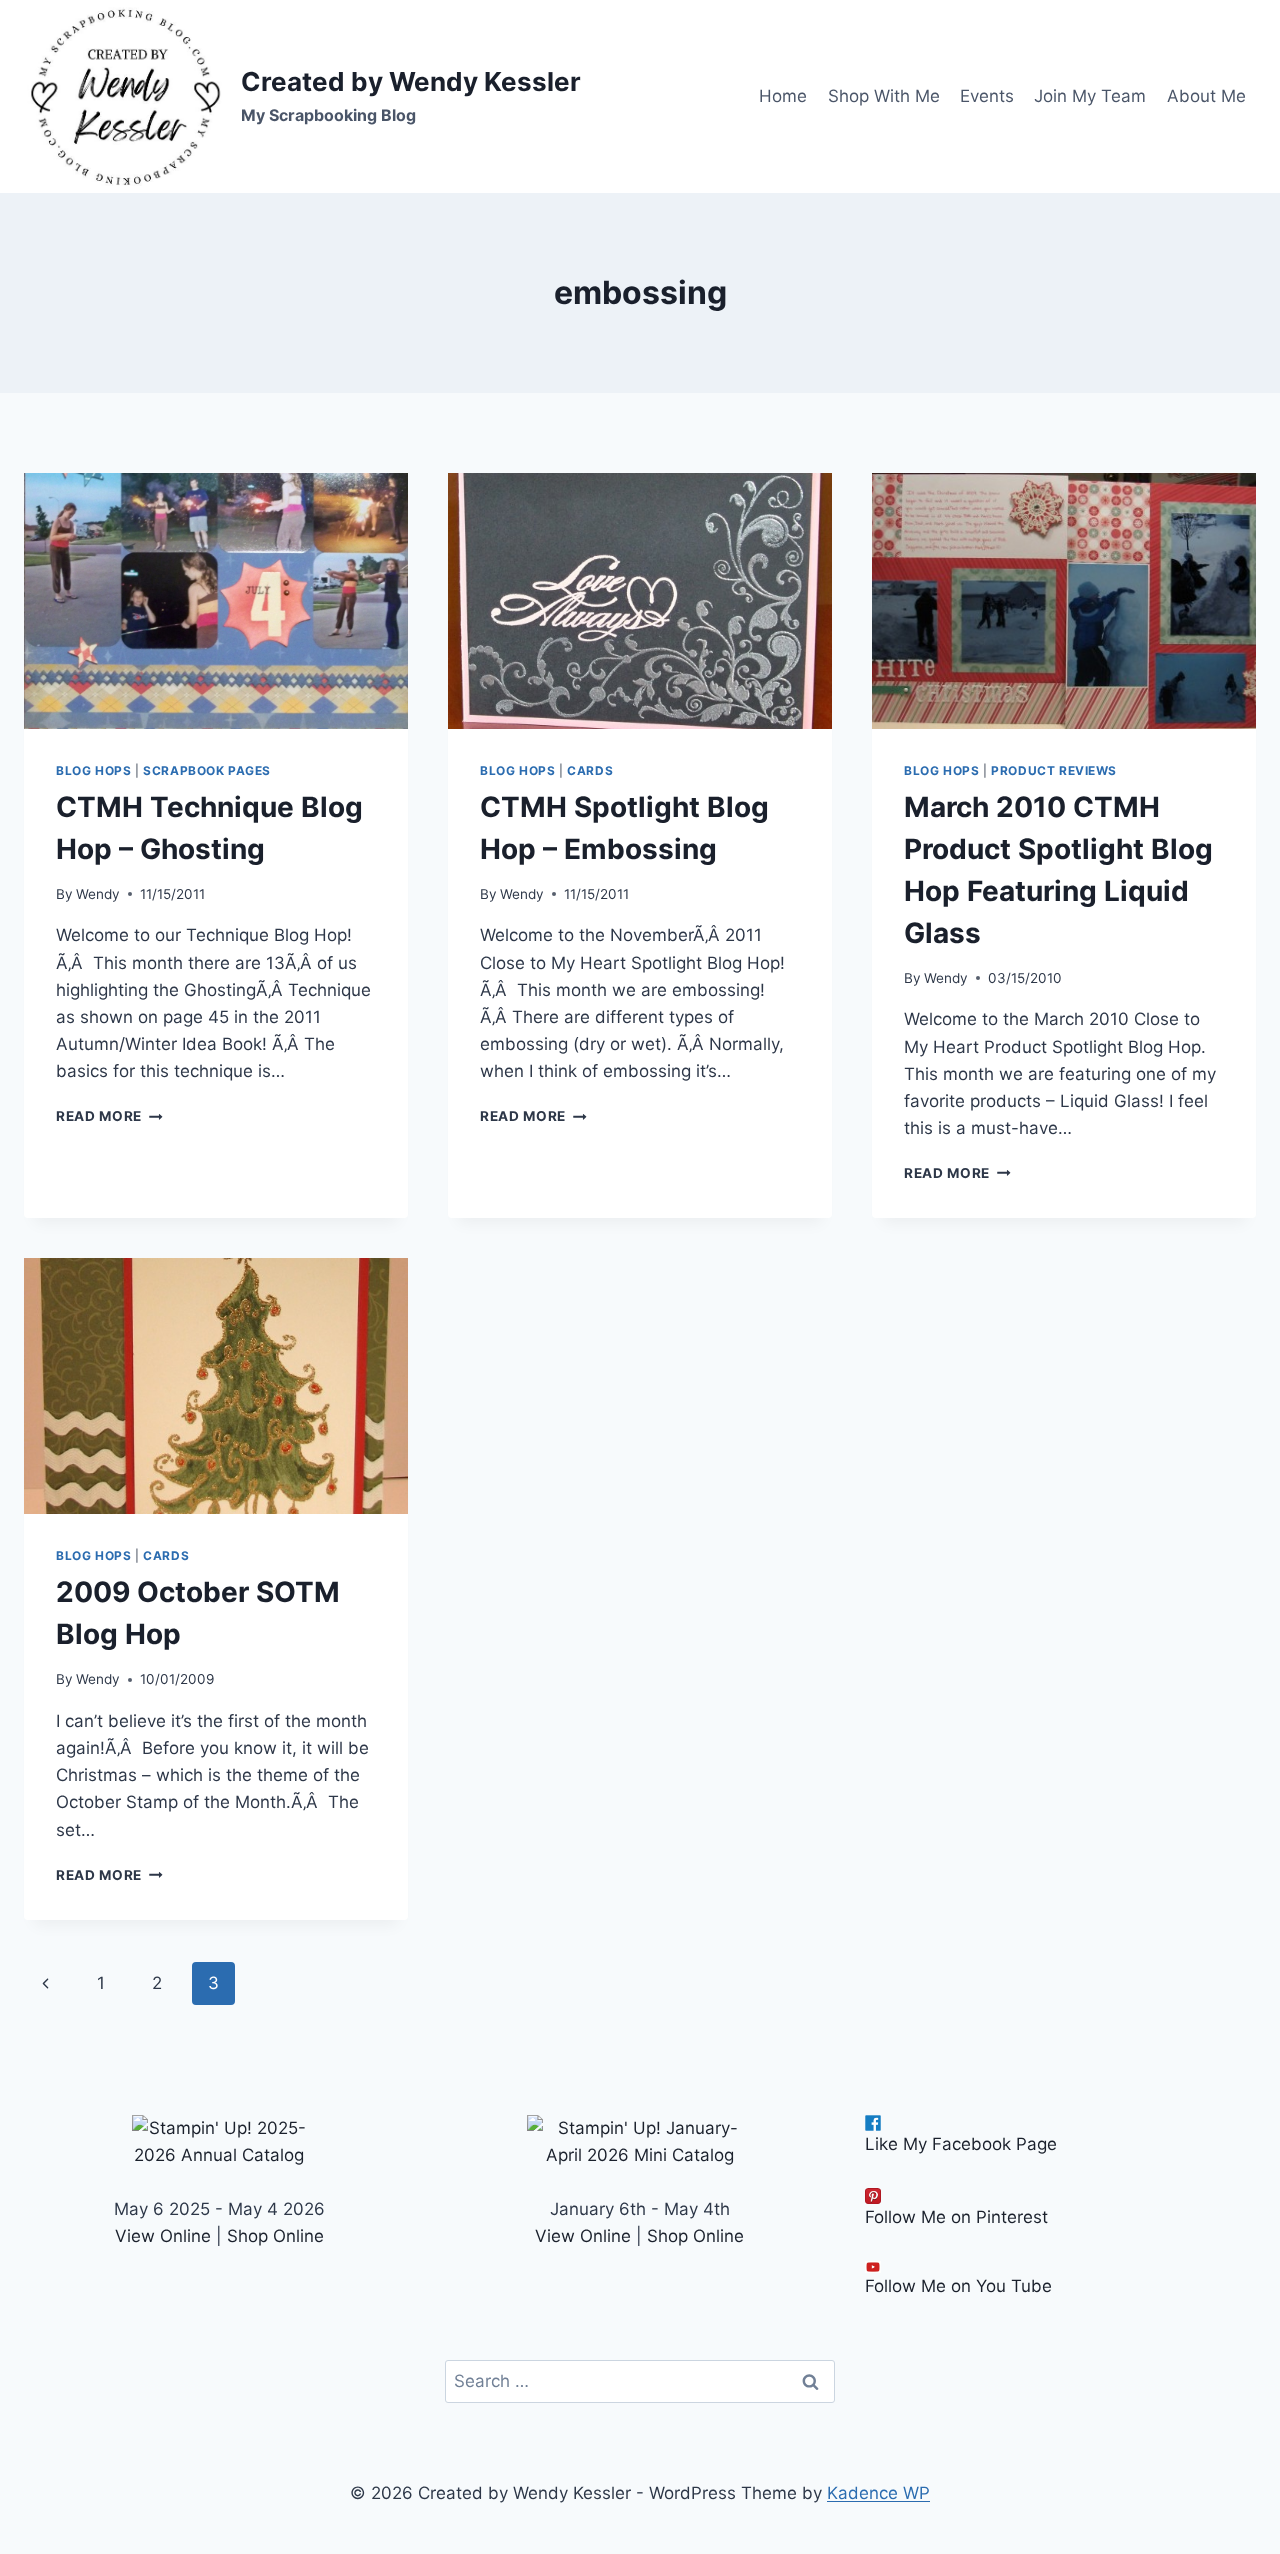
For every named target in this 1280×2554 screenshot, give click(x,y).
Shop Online (275, 2236)
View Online (163, 2236)
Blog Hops (93, 770)
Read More (109, 1116)
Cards (590, 770)
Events (987, 96)
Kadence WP (878, 2493)
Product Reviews (1054, 770)
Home (783, 96)
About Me (1206, 96)
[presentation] (216, 601)
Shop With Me (884, 96)
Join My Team (1090, 96)
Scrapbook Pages (207, 770)
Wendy (98, 894)
